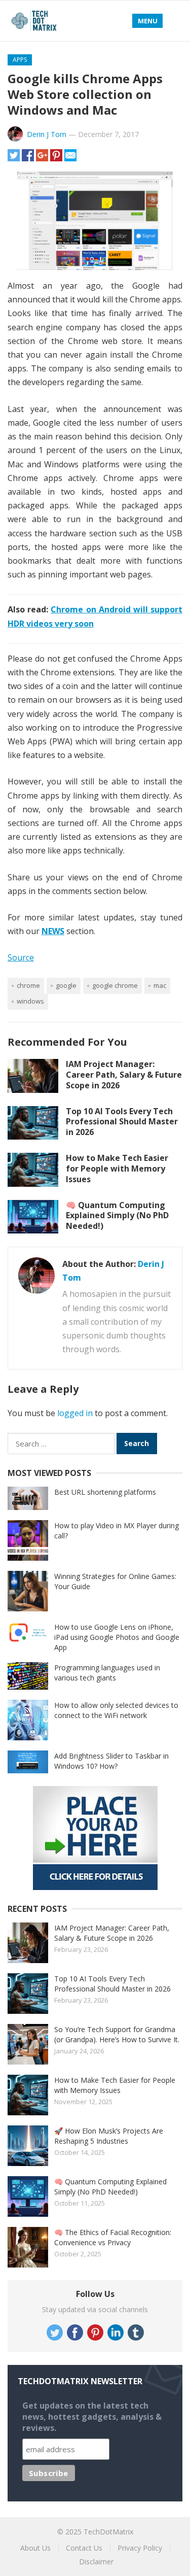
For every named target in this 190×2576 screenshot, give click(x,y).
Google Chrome (115, 985)
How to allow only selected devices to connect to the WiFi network (116, 1710)
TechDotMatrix (108, 2532)
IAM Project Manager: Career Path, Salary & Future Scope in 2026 (124, 1075)
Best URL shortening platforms (105, 1492)
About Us (35, 2548)
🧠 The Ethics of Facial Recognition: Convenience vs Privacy (113, 2237)
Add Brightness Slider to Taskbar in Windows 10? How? (111, 1761)
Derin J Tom (47, 134)
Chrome (28, 985)
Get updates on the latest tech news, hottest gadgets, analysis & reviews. (92, 2417)
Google (66, 985)
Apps (20, 60)
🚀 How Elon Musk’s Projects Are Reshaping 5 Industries (109, 2136)
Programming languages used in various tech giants (107, 1673)
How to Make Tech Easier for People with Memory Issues (117, 1169)
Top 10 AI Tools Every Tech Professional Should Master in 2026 (122, 1122)
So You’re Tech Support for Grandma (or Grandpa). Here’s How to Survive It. (117, 2034)
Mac (160, 985)
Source (21, 957)
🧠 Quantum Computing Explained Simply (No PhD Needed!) (117, 1216)
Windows (30, 1001)
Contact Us (84, 2548)
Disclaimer (96, 2562)
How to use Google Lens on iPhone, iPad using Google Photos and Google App (117, 1637)
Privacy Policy (140, 2548)
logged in (75, 1413)
